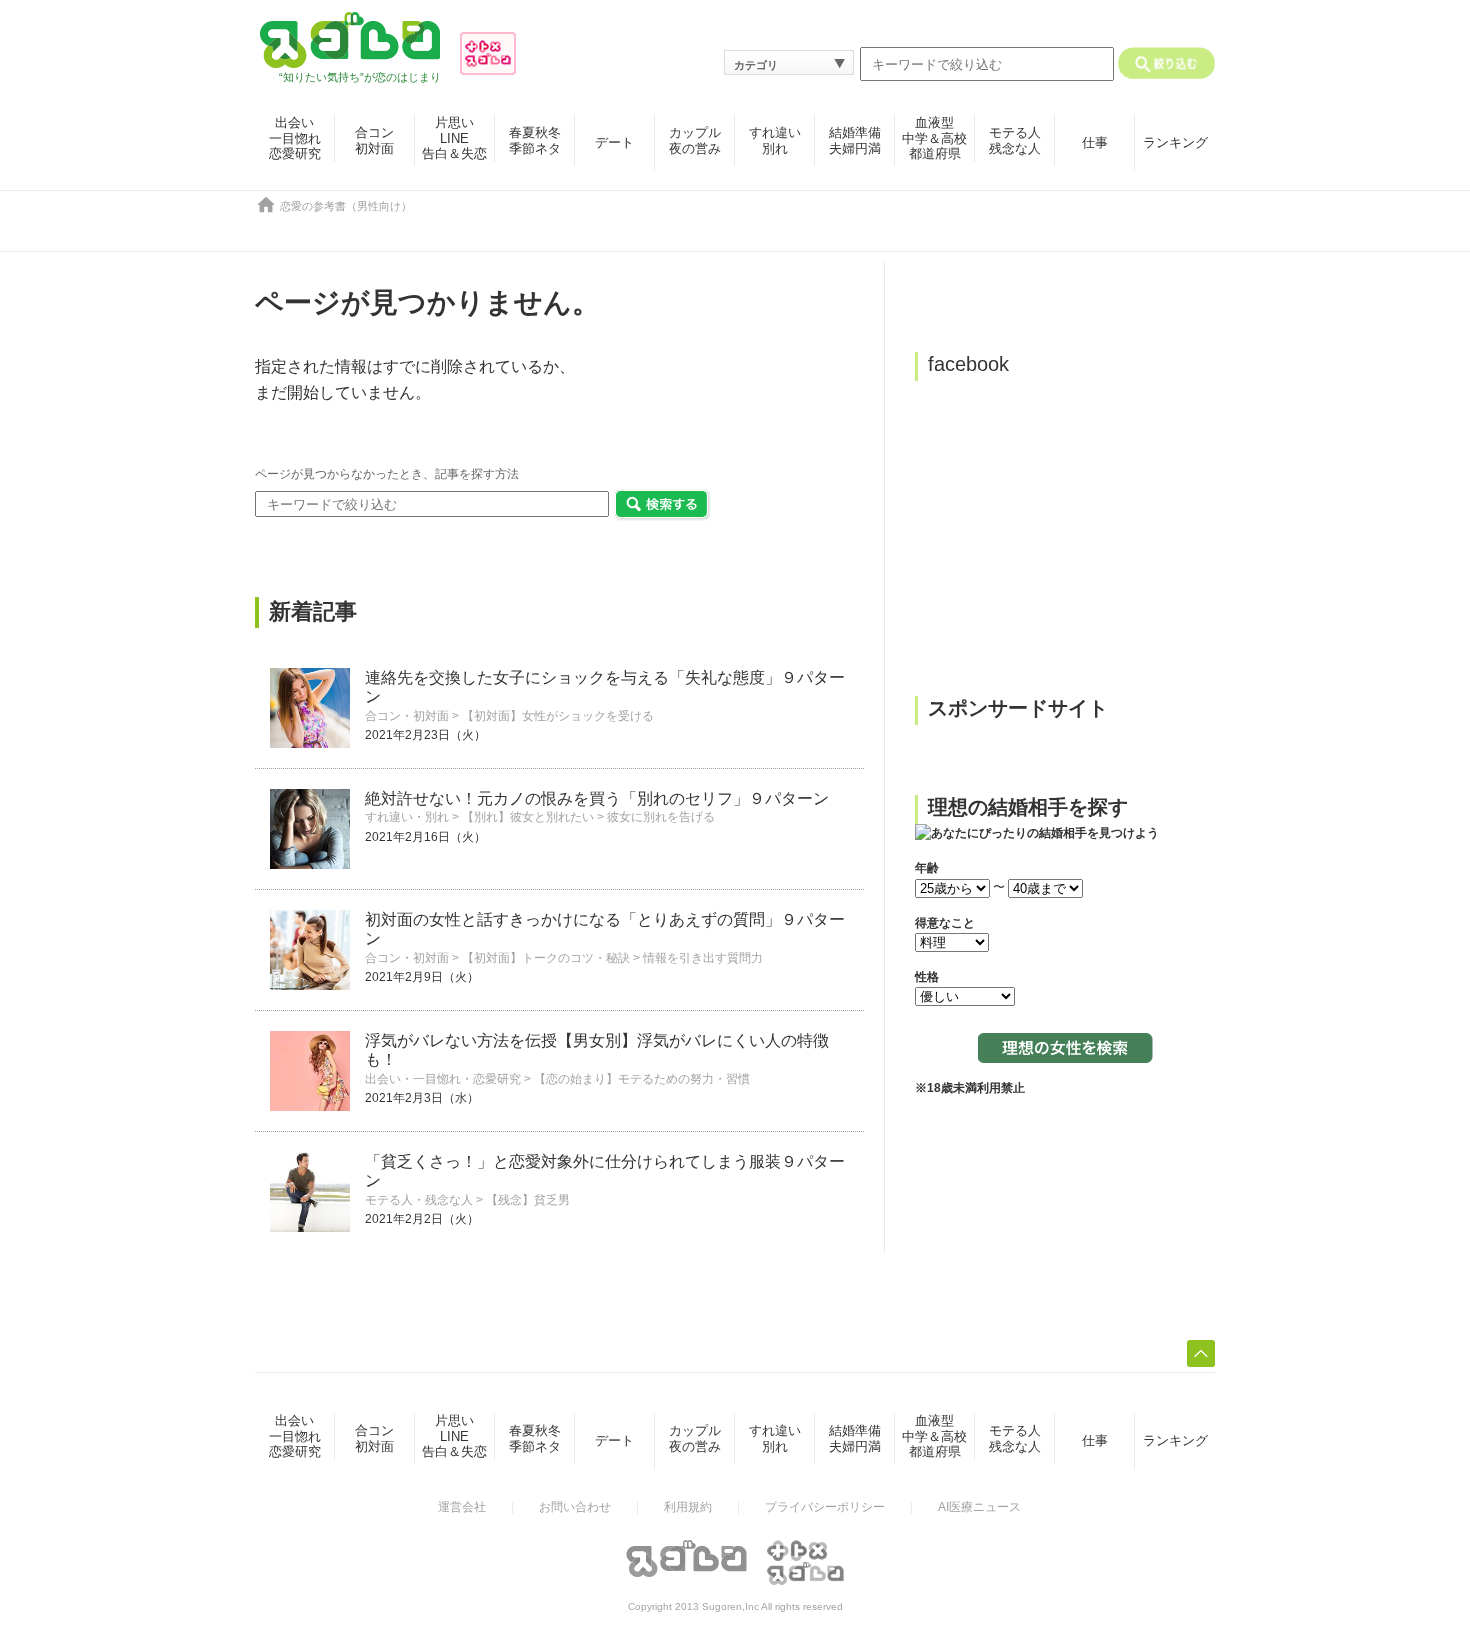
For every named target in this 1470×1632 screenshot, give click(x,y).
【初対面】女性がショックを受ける (558, 716)
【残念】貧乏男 (528, 1200)
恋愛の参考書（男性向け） (346, 206)
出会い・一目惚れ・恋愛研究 (443, 1079)
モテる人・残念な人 (419, 1200)
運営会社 (462, 1507)
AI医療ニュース (979, 1507)
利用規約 (688, 1507)
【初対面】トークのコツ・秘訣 (546, 958)
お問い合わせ (575, 1507)
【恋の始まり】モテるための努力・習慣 (642, 1079)
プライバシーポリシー (825, 1507)
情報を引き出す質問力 (703, 958)
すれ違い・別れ (407, 817)
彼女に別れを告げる (661, 817)
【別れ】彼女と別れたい (528, 817)
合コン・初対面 (407, 716)
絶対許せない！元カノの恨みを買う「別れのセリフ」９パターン (597, 798)
